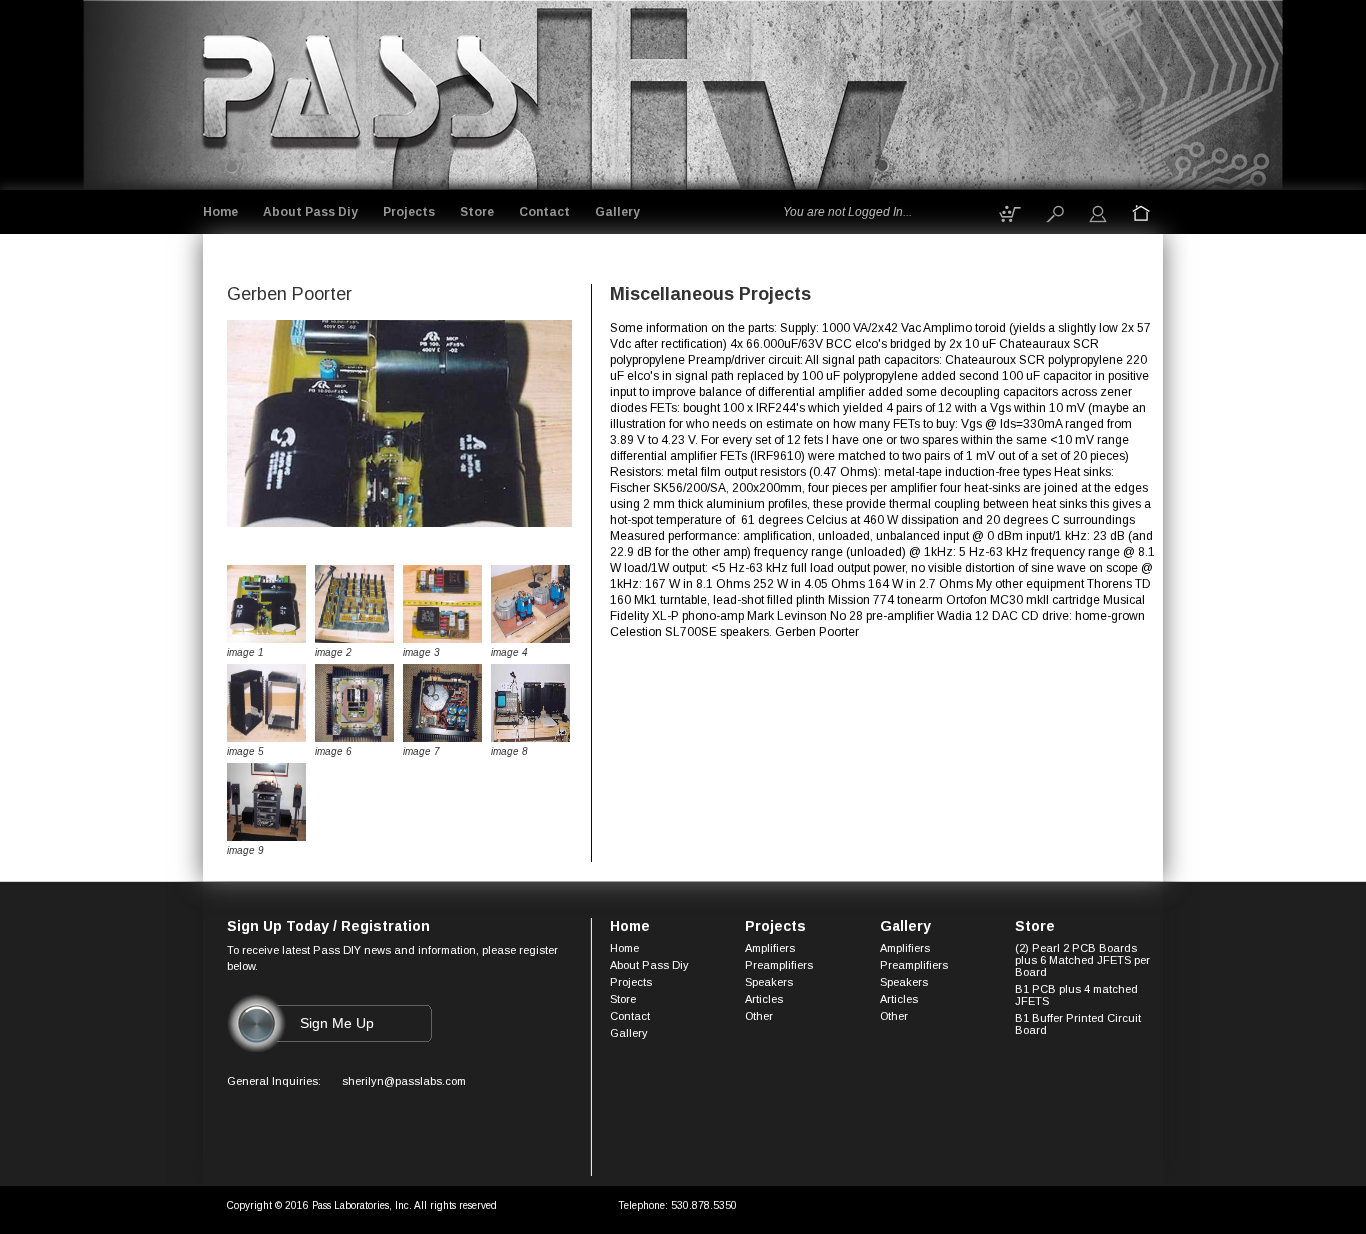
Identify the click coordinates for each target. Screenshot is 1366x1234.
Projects (409, 212)
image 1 (245, 652)
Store (477, 212)
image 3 (421, 652)
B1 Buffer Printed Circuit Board (1078, 1024)
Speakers (769, 982)
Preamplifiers (779, 965)
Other (759, 1016)
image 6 (333, 751)
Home (220, 212)
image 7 (421, 751)
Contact (544, 212)
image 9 (245, 850)
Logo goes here (362, 91)
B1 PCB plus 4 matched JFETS (1076, 995)
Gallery (617, 212)
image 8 (509, 751)
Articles (764, 999)
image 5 (245, 751)
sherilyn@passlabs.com (404, 1081)
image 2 (333, 652)
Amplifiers (770, 948)
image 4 (509, 652)
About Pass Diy (310, 212)
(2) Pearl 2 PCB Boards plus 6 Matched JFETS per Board (1082, 960)
